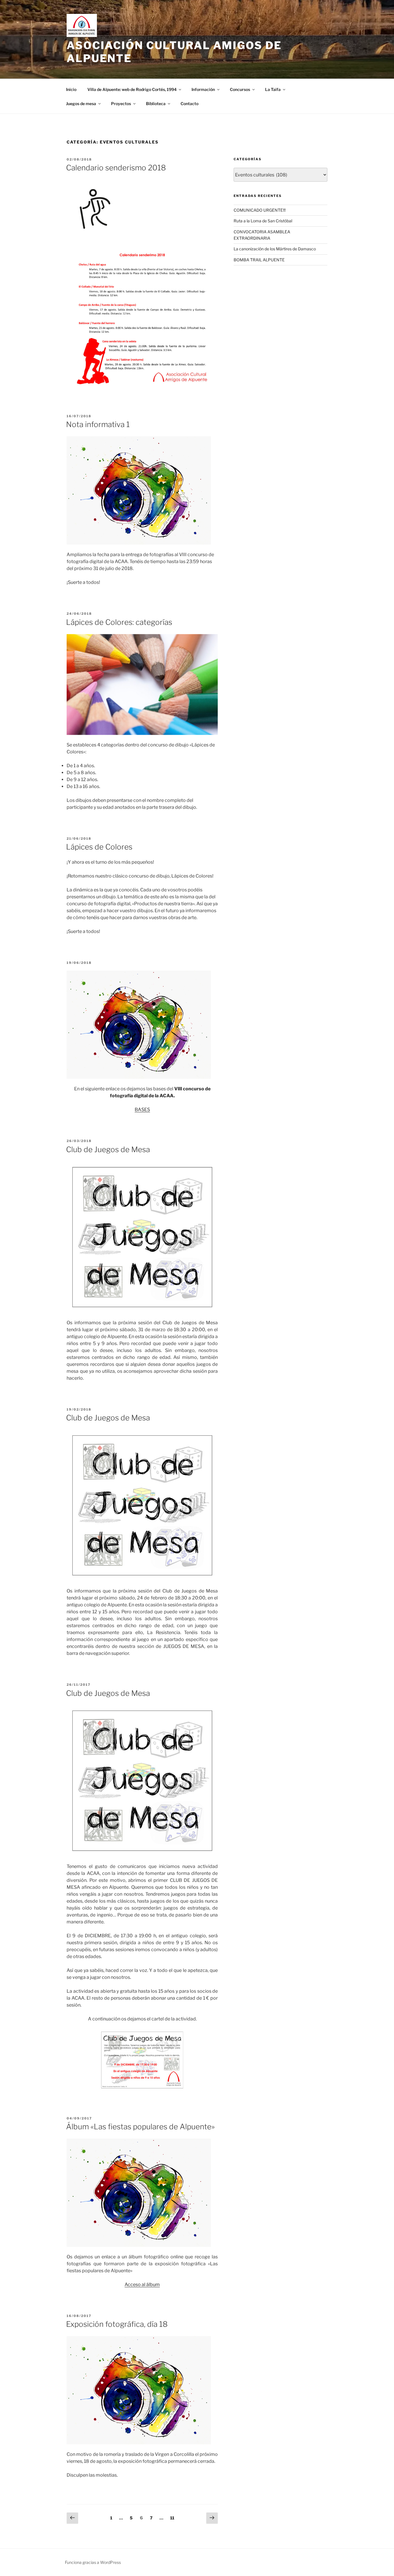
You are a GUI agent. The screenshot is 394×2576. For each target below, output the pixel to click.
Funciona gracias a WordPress (93, 2562)
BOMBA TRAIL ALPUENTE (259, 260)
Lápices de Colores (99, 847)
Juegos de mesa (81, 104)
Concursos (240, 89)
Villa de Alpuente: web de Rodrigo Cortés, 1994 (132, 89)
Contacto (190, 104)
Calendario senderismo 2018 (116, 168)
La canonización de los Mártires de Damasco (275, 249)
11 (173, 2518)
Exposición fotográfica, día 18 (117, 2324)
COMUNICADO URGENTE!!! (260, 210)
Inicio (71, 89)
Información (203, 89)
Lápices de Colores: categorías (119, 622)
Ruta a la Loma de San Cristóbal (263, 221)
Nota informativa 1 (98, 424)
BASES (142, 1110)
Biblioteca (156, 104)
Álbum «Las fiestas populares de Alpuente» (140, 2127)
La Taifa (273, 89)
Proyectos (121, 104)
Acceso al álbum (142, 2284)
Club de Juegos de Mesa (108, 1149)
